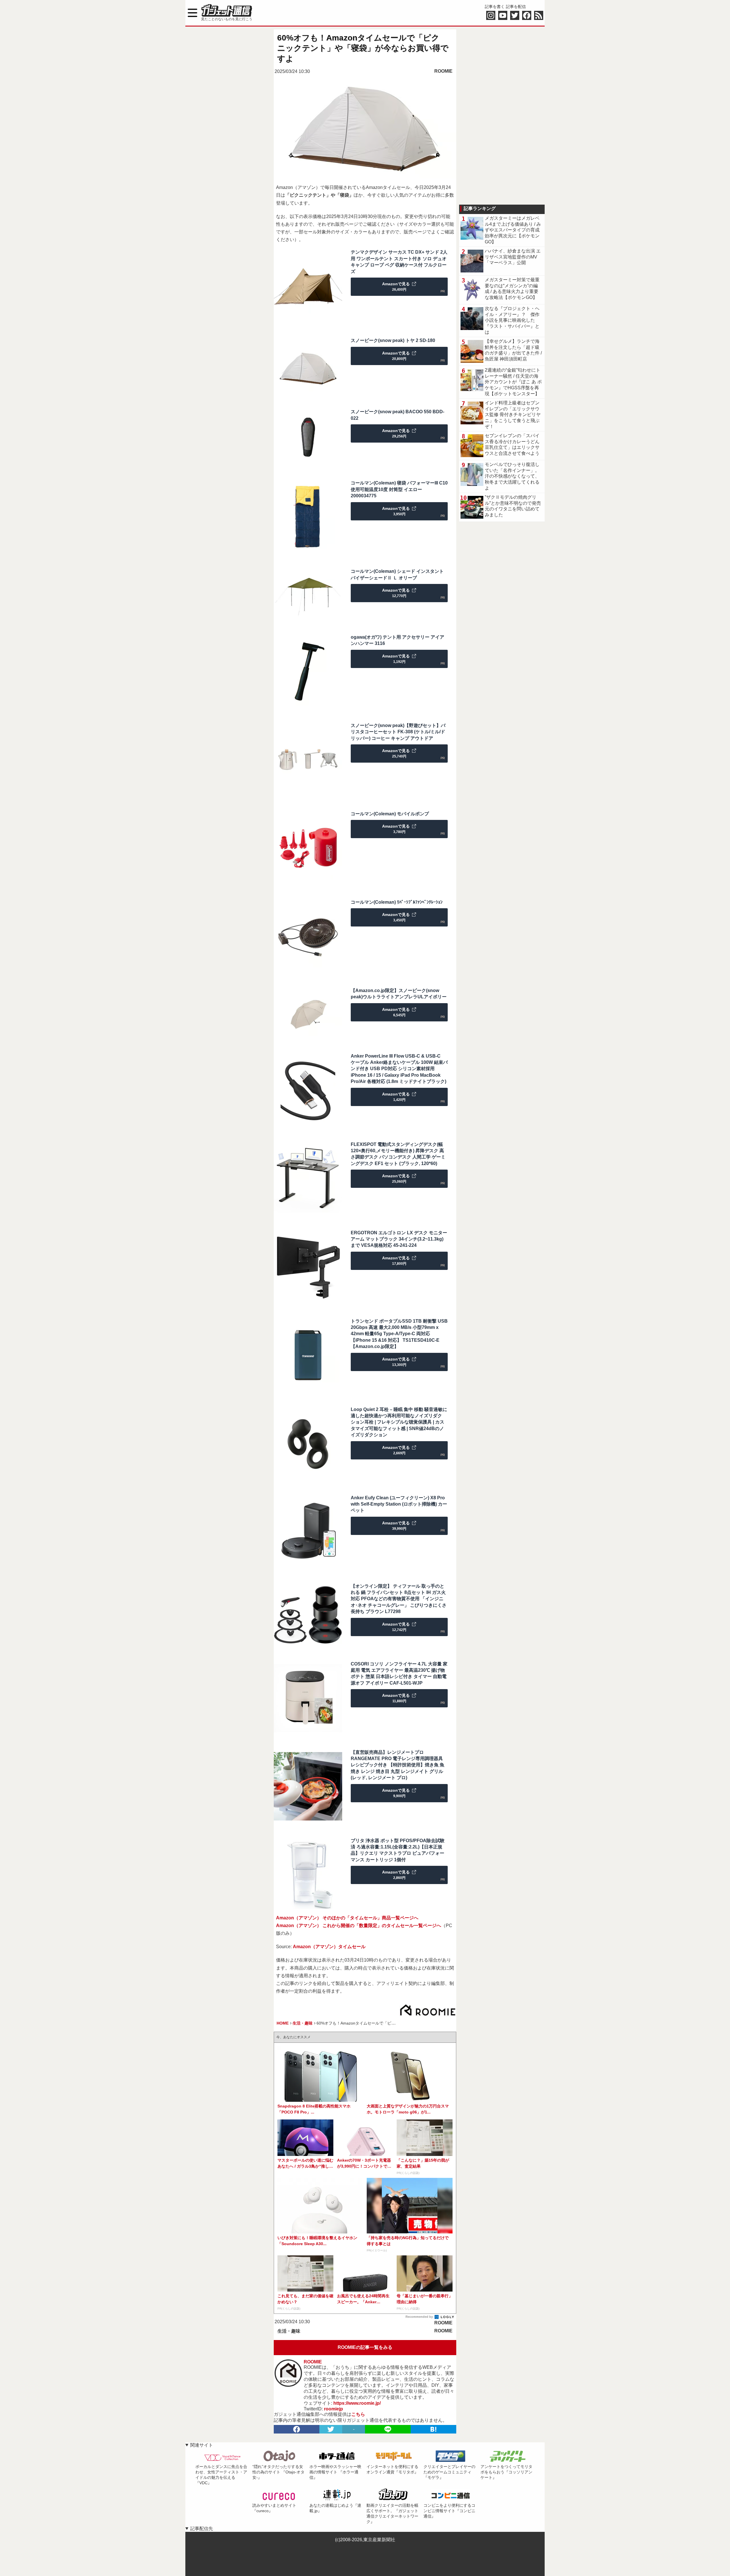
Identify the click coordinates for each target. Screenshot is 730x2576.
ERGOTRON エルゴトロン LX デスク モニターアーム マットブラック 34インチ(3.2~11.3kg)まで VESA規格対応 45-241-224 (399, 1239)
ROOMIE (443, 71)
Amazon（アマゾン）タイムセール (329, 1947)
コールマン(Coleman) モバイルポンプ (390, 814)
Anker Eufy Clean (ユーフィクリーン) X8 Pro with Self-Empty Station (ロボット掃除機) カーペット (399, 1504)
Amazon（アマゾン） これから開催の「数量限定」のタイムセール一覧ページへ (359, 1926)
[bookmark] (433, 2429)
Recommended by (420, 2317)
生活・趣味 (289, 2331)
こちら (358, 2414)
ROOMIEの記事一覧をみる (365, 2347)
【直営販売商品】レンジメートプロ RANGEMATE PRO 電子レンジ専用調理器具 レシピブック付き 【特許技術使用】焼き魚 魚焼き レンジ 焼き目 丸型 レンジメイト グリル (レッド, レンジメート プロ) (398, 1765)
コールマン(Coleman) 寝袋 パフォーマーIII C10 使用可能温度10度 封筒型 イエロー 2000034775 (399, 489)
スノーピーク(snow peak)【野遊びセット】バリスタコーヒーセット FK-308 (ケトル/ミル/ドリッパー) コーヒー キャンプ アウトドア (398, 732)
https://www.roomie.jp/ (357, 2403)
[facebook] (297, 2429)
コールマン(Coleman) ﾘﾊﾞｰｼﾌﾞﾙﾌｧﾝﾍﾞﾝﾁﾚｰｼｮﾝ (397, 902)
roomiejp (333, 2409)
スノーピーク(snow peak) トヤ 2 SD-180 (393, 340)
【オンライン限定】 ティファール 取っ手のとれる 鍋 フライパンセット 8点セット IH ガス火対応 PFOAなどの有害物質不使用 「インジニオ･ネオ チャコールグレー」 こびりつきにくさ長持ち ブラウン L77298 (399, 1599)
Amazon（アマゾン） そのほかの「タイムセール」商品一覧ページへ (347, 1918)
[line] (388, 2429)
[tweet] (331, 2429)
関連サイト (202, 2445)
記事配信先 (202, 2529)
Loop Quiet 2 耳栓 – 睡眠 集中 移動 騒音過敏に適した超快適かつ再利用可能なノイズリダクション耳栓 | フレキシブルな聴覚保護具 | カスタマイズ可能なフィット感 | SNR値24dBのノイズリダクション (399, 1422)
